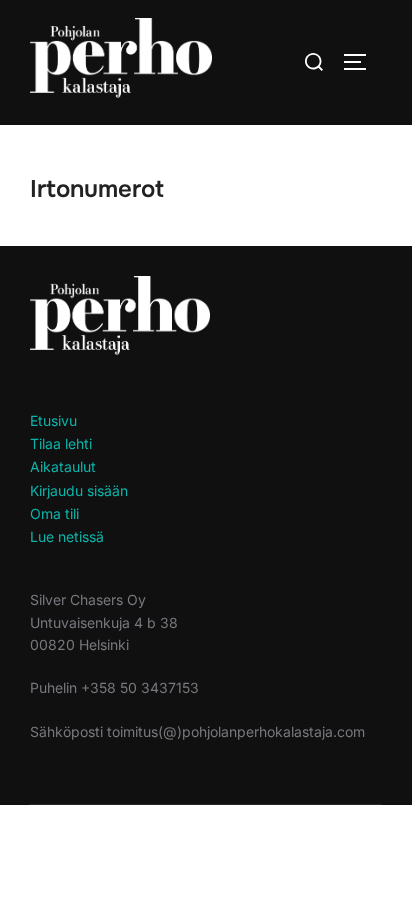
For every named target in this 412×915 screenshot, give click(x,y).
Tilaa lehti (61, 443)
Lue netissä (67, 536)
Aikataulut (63, 466)
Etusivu (53, 420)
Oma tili (54, 513)
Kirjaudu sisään (79, 490)
